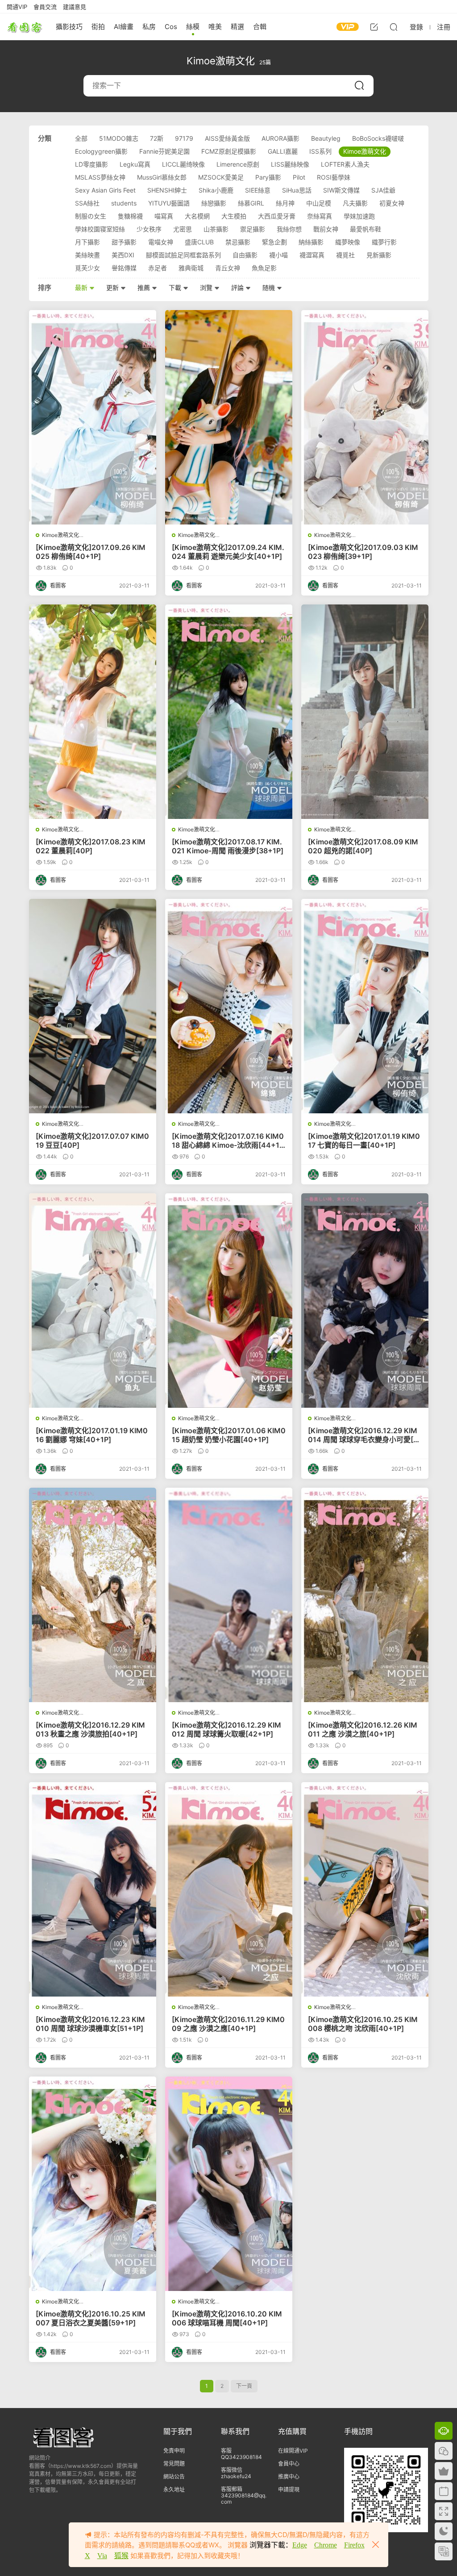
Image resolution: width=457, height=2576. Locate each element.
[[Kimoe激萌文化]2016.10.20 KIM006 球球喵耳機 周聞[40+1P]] (229, 2184)
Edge (300, 2545)
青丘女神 (228, 268)
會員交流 (45, 7)
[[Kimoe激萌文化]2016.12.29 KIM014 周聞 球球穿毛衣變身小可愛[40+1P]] (365, 1301)
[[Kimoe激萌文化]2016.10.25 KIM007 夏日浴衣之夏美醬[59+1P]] (93, 2184)
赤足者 (158, 268)
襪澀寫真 (312, 255)
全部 (81, 138)
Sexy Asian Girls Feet (105, 190)
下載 (176, 287)
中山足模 (319, 203)
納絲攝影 (311, 242)
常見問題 (174, 2464)
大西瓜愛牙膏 (277, 216)
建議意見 (75, 7)
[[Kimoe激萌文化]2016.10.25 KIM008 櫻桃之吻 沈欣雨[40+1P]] (365, 1889)
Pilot (299, 177)
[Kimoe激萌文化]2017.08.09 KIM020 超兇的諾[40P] (363, 846)
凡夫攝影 (355, 203)
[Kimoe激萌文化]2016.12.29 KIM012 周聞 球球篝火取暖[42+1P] (226, 1729)
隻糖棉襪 (130, 216)
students (124, 203)
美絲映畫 (87, 255)
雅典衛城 (191, 268)
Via (102, 2556)
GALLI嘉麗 (283, 151)
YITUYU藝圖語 (169, 203)
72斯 (157, 138)
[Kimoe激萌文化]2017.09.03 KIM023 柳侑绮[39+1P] (363, 552)
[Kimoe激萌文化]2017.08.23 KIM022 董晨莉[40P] (91, 846)
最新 (82, 287)
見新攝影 (379, 255)
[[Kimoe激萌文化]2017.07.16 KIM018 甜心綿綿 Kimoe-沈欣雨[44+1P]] (229, 1006)
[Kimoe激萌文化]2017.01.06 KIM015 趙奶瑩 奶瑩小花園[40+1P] (229, 1435)
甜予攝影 (124, 242)
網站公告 (174, 2477)
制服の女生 (91, 216)
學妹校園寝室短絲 (100, 229)
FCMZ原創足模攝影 (229, 151)
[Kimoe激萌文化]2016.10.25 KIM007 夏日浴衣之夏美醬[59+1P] (91, 2318)
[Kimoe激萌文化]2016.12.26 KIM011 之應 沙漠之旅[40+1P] (363, 1729)
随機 (270, 287)
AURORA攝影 (280, 138)
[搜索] (394, 27)
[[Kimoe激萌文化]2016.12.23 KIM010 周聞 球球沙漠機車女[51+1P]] (93, 1889)
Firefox (354, 2545)
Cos (171, 27)
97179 (184, 138)
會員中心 (289, 2464)
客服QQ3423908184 (241, 2454)
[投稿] (374, 27)
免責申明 (174, 2451)
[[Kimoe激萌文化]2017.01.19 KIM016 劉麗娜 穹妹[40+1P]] (93, 1301)
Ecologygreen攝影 (101, 151)
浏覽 (207, 287)
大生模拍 (234, 216)
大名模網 (197, 216)
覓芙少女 (87, 268)
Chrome (326, 2545)
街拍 (98, 27)
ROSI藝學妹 (334, 177)
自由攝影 (245, 255)
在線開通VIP (293, 2451)
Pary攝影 (268, 177)
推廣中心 (289, 2477)
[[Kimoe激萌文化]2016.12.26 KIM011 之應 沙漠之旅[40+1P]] (365, 1595)
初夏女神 (392, 203)
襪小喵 (278, 255)
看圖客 (25, 27)
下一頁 (244, 2386)
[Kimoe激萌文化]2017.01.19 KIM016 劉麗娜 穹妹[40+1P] (92, 1435)
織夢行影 (384, 242)
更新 (113, 287)
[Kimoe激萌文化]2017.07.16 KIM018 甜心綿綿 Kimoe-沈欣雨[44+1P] (228, 1141)
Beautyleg (326, 138)
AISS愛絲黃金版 (227, 138)
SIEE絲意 (258, 190)
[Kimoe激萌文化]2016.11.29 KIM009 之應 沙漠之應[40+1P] (228, 2024)
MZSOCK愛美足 (221, 177)
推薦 (145, 287)
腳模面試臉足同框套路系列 (183, 255)
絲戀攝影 (214, 203)
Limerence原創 (238, 164)
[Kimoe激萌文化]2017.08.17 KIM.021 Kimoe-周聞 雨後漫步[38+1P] (228, 846)
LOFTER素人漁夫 (345, 164)
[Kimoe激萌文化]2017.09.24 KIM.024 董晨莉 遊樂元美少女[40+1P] (228, 552)
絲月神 (285, 203)
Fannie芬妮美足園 (164, 151)
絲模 (193, 27)
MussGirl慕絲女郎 (162, 177)
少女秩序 (149, 229)
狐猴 (121, 2556)
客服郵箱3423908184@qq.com (244, 2495)
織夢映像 (348, 242)
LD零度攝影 (91, 164)
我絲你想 (289, 229)
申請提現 (289, 2490)
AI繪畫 (124, 27)
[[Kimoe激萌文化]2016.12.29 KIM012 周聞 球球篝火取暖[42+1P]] (229, 1595)
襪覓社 (345, 255)
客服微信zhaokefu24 (236, 2473)
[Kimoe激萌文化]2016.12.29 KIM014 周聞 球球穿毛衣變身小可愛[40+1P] (363, 1435)
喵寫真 (164, 216)
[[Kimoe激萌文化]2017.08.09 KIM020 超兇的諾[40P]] (365, 712)
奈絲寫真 (320, 216)
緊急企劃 (274, 242)
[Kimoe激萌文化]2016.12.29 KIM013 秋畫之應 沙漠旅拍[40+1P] (90, 1729)
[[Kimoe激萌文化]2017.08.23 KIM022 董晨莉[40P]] (93, 712)
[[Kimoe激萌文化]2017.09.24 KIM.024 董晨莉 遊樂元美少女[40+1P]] (229, 417)
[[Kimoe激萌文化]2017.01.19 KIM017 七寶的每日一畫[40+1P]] (365, 1006)
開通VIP (17, 7)
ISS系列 (320, 151)
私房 (149, 27)
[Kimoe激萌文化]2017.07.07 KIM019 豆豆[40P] (92, 1141)
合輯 (260, 27)
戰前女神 (326, 229)
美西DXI (123, 255)
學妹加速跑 (359, 216)
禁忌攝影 (238, 242)
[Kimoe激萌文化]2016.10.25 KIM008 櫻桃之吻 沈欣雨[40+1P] (363, 2024)
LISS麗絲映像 (290, 164)
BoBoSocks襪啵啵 (378, 138)
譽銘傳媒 (124, 268)
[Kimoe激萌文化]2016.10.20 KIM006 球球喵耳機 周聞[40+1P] (227, 2318)
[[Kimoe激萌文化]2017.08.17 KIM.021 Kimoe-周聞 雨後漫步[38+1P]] (229, 712)
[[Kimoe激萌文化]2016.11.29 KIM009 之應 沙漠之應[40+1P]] (229, 1889)
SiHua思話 (297, 190)
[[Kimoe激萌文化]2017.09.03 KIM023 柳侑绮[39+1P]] (365, 417)
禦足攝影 (253, 229)
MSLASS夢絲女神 (100, 177)
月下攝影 (87, 242)
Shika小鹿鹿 (216, 190)
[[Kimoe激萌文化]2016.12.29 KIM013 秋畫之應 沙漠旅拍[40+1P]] (93, 1595)
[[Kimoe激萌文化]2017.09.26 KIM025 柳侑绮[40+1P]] (93, 417)
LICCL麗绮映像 (183, 164)
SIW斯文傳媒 (341, 190)
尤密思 (183, 229)
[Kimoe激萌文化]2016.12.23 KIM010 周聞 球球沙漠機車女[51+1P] (90, 2024)
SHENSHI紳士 (167, 190)
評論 (238, 287)
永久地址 (174, 2490)
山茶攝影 (216, 229)
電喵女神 (161, 242)
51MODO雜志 (119, 138)
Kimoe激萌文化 (365, 151)
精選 (237, 27)
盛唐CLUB (199, 242)
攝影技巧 (69, 27)
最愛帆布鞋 (366, 229)
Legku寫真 (135, 164)
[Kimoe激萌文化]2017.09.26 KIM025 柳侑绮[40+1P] (91, 552)
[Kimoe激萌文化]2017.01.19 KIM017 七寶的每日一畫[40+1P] (364, 1141)
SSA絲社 (87, 203)
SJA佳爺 (383, 190)
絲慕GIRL (251, 203)
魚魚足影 (264, 268)
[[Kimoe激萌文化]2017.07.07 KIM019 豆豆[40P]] (93, 1006)
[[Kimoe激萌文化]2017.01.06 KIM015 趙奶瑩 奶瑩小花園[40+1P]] (229, 1301)
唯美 (215, 27)
